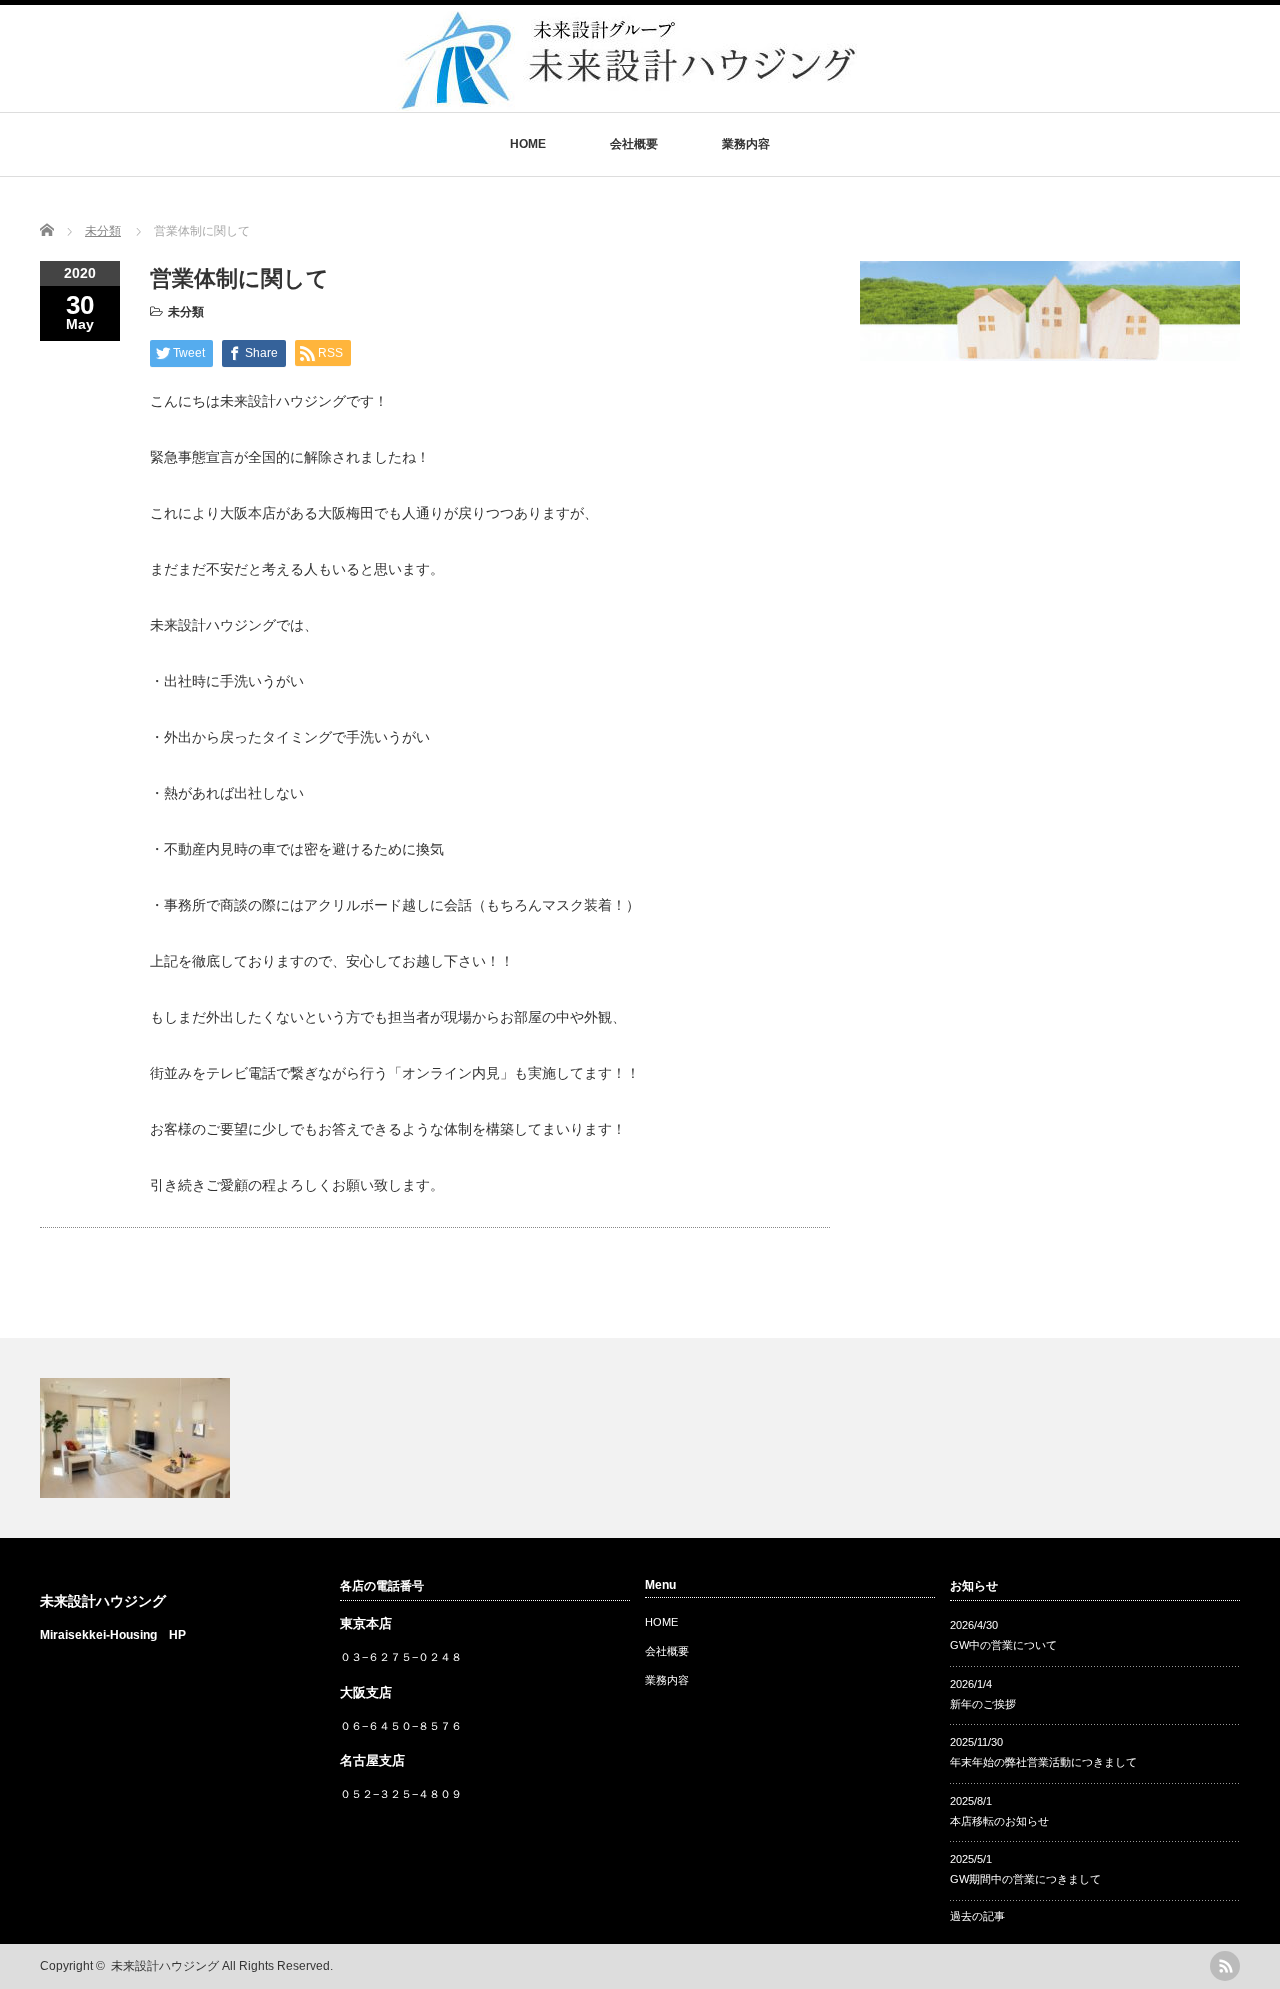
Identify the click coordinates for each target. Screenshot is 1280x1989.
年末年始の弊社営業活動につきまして (1043, 1762)
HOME (528, 144)
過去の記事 (977, 1916)
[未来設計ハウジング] (626, 101)
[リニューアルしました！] (640, 1438)
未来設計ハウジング (103, 1601)
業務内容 (746, 144)
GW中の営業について (1003, 1645)
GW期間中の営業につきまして (1025, 1879)
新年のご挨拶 (983, 1704)
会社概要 (634, 144)
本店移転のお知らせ (999, 1821)
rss (1225, 1966)
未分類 (186, 312)
